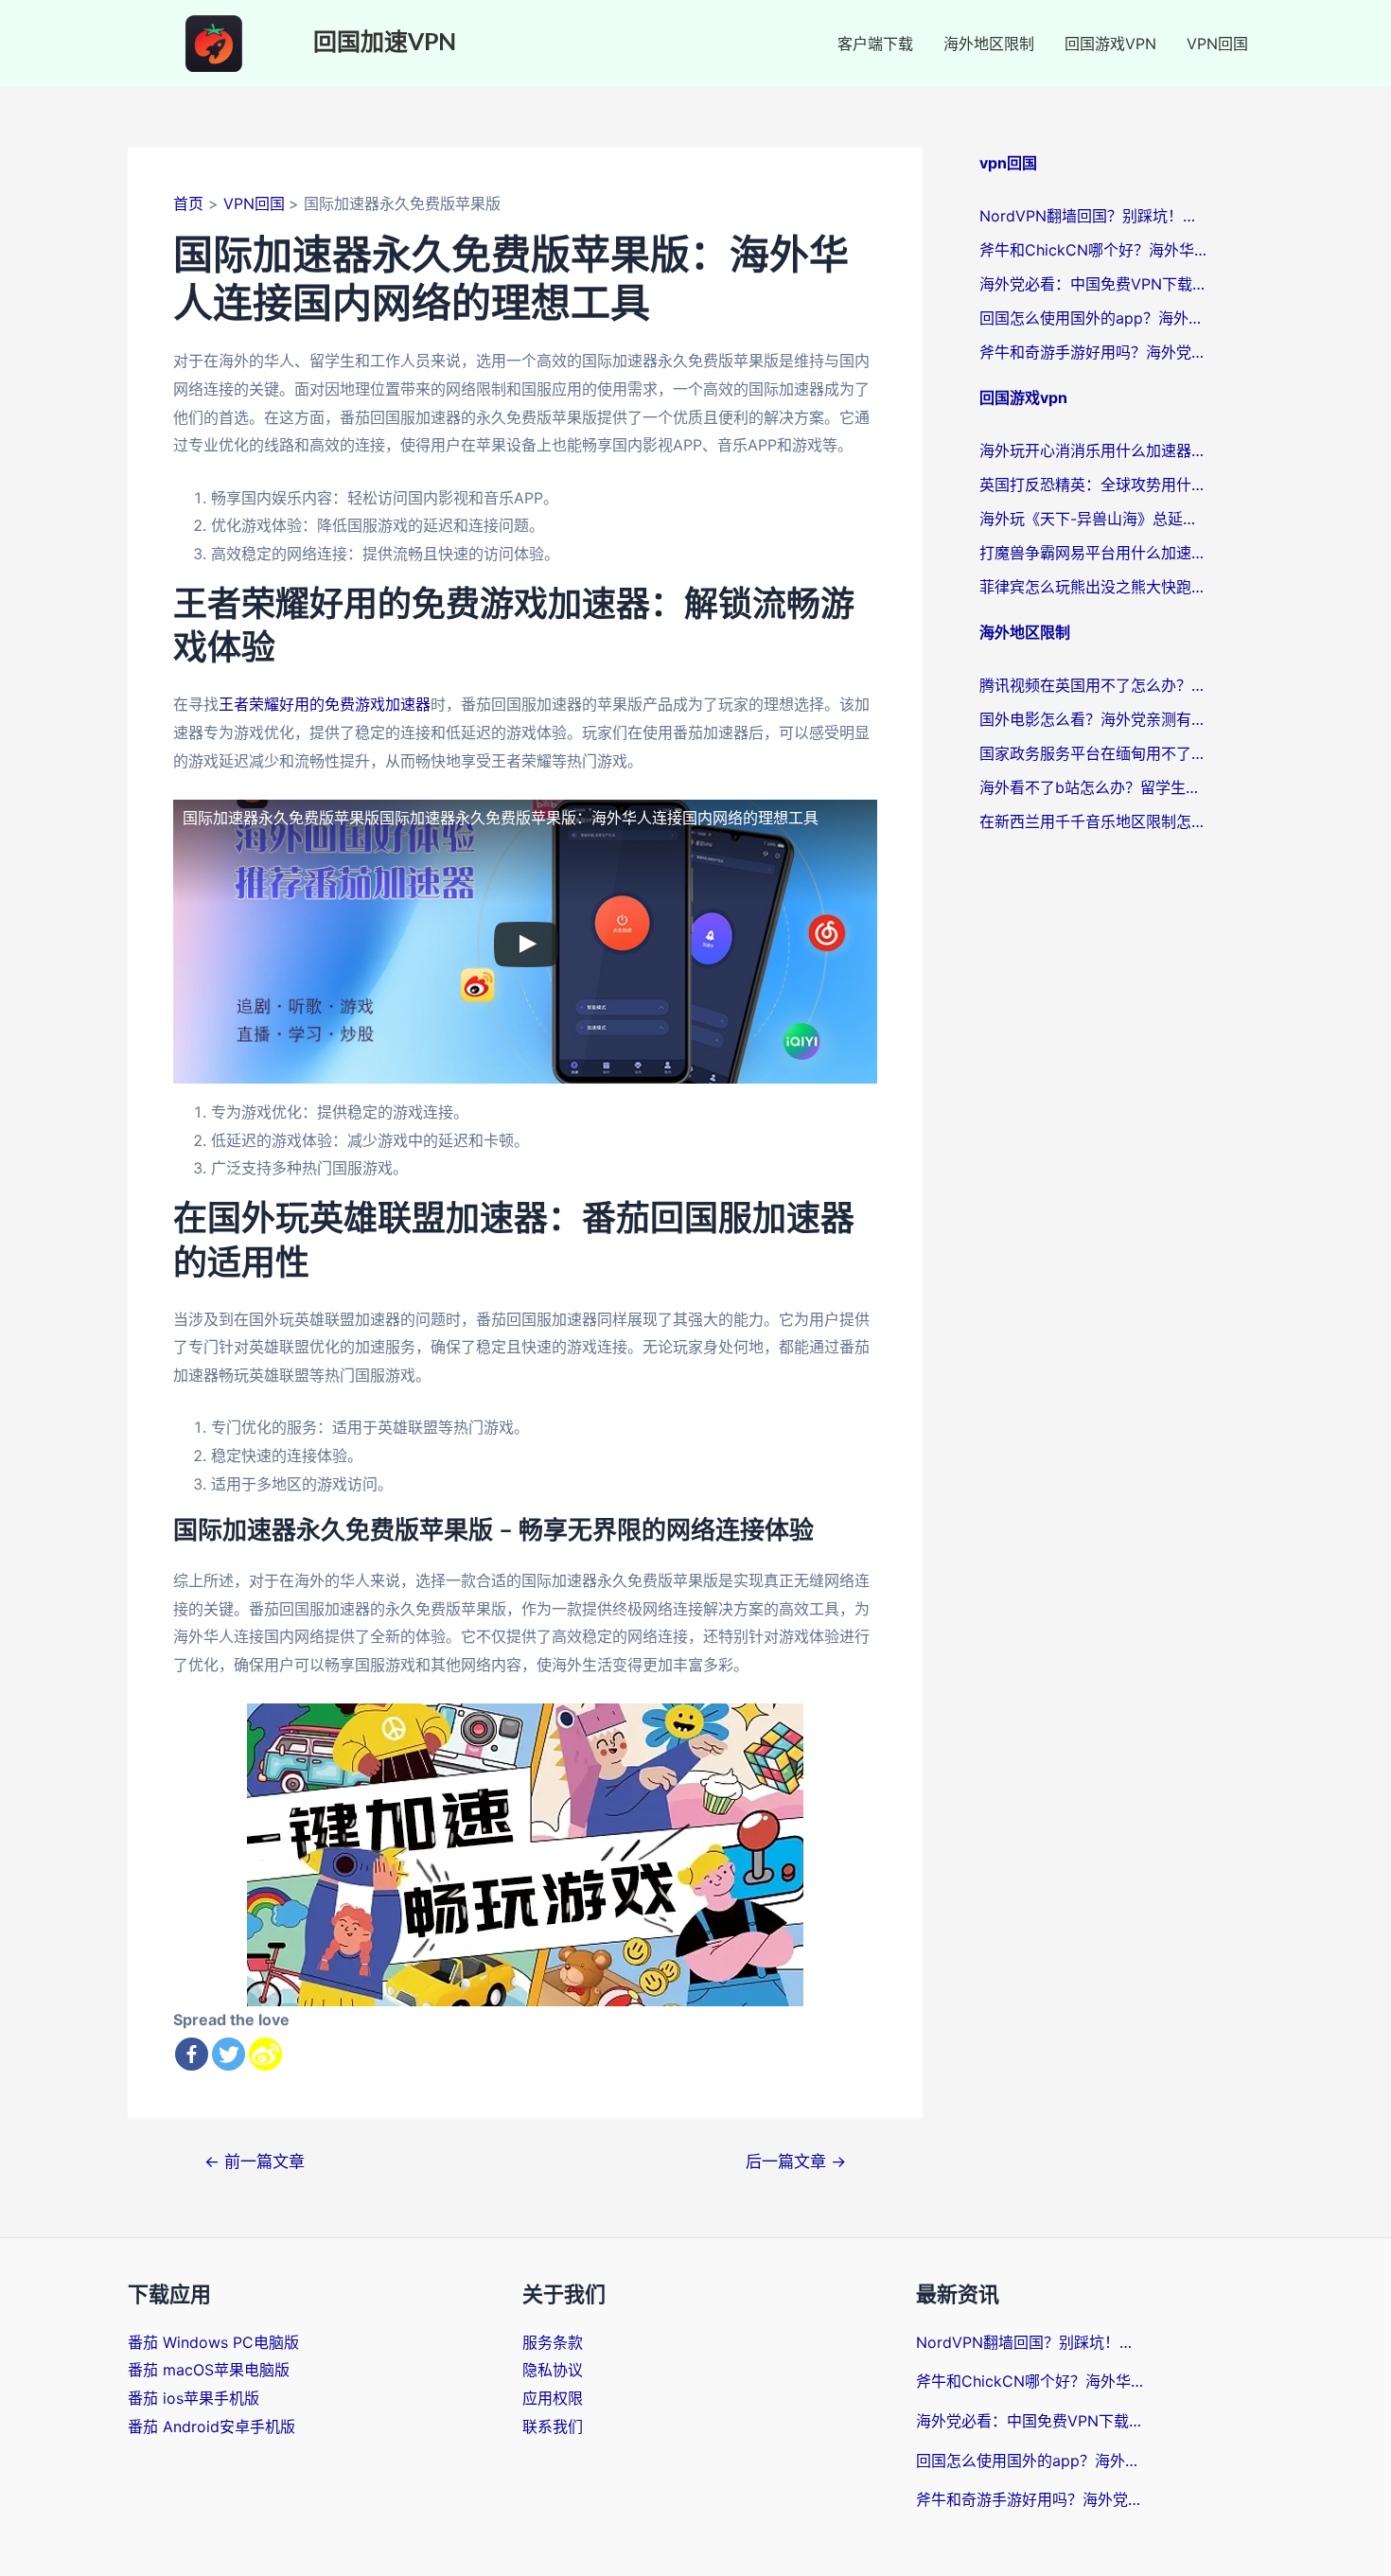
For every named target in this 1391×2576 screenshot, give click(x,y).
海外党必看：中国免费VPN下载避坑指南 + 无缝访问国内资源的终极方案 (1093, 284)
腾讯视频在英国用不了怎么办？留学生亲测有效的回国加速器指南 (1093, 685)
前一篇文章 (255, 2161)
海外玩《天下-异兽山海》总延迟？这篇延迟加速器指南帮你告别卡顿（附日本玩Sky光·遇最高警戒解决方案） (1093, 519)
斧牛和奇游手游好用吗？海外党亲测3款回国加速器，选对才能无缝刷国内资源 (1093, 352)
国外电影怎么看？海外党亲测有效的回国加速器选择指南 (1093, 719)
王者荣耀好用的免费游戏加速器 (325, 704)
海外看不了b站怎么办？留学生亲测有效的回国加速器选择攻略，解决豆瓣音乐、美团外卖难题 (1093, 787)
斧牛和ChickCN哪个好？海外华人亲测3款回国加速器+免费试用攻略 (1093, 250)
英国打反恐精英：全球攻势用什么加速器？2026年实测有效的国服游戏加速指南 (1093, 485)
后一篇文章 (796, 2161)
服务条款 (553, 2342)
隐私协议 (553, 2370)
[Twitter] (229, 2054)
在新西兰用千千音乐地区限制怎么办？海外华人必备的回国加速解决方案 (1093, 821)
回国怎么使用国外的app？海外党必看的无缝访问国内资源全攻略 (1093, 318)
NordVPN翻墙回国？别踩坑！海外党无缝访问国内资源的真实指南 (1093, 216)
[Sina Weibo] (265, 2054)
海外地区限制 (989, 44)
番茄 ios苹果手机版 (194, 2398)
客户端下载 (875, 44)
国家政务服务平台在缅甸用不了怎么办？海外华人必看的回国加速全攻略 (1093, 753)
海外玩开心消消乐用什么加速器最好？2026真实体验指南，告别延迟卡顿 (1093, 450)
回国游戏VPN (1110, 44)
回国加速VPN (385, 43)
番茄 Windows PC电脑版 (213, 2342)
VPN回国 (1217, 44)
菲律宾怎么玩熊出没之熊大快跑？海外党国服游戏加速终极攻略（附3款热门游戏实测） (1093, 587)
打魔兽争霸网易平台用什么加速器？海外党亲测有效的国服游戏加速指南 (1093, 553)
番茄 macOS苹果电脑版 (209, 2370)
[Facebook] (192, 2054)
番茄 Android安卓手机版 (211, 2426)
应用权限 (553, 2398)
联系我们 (553, 2426)
